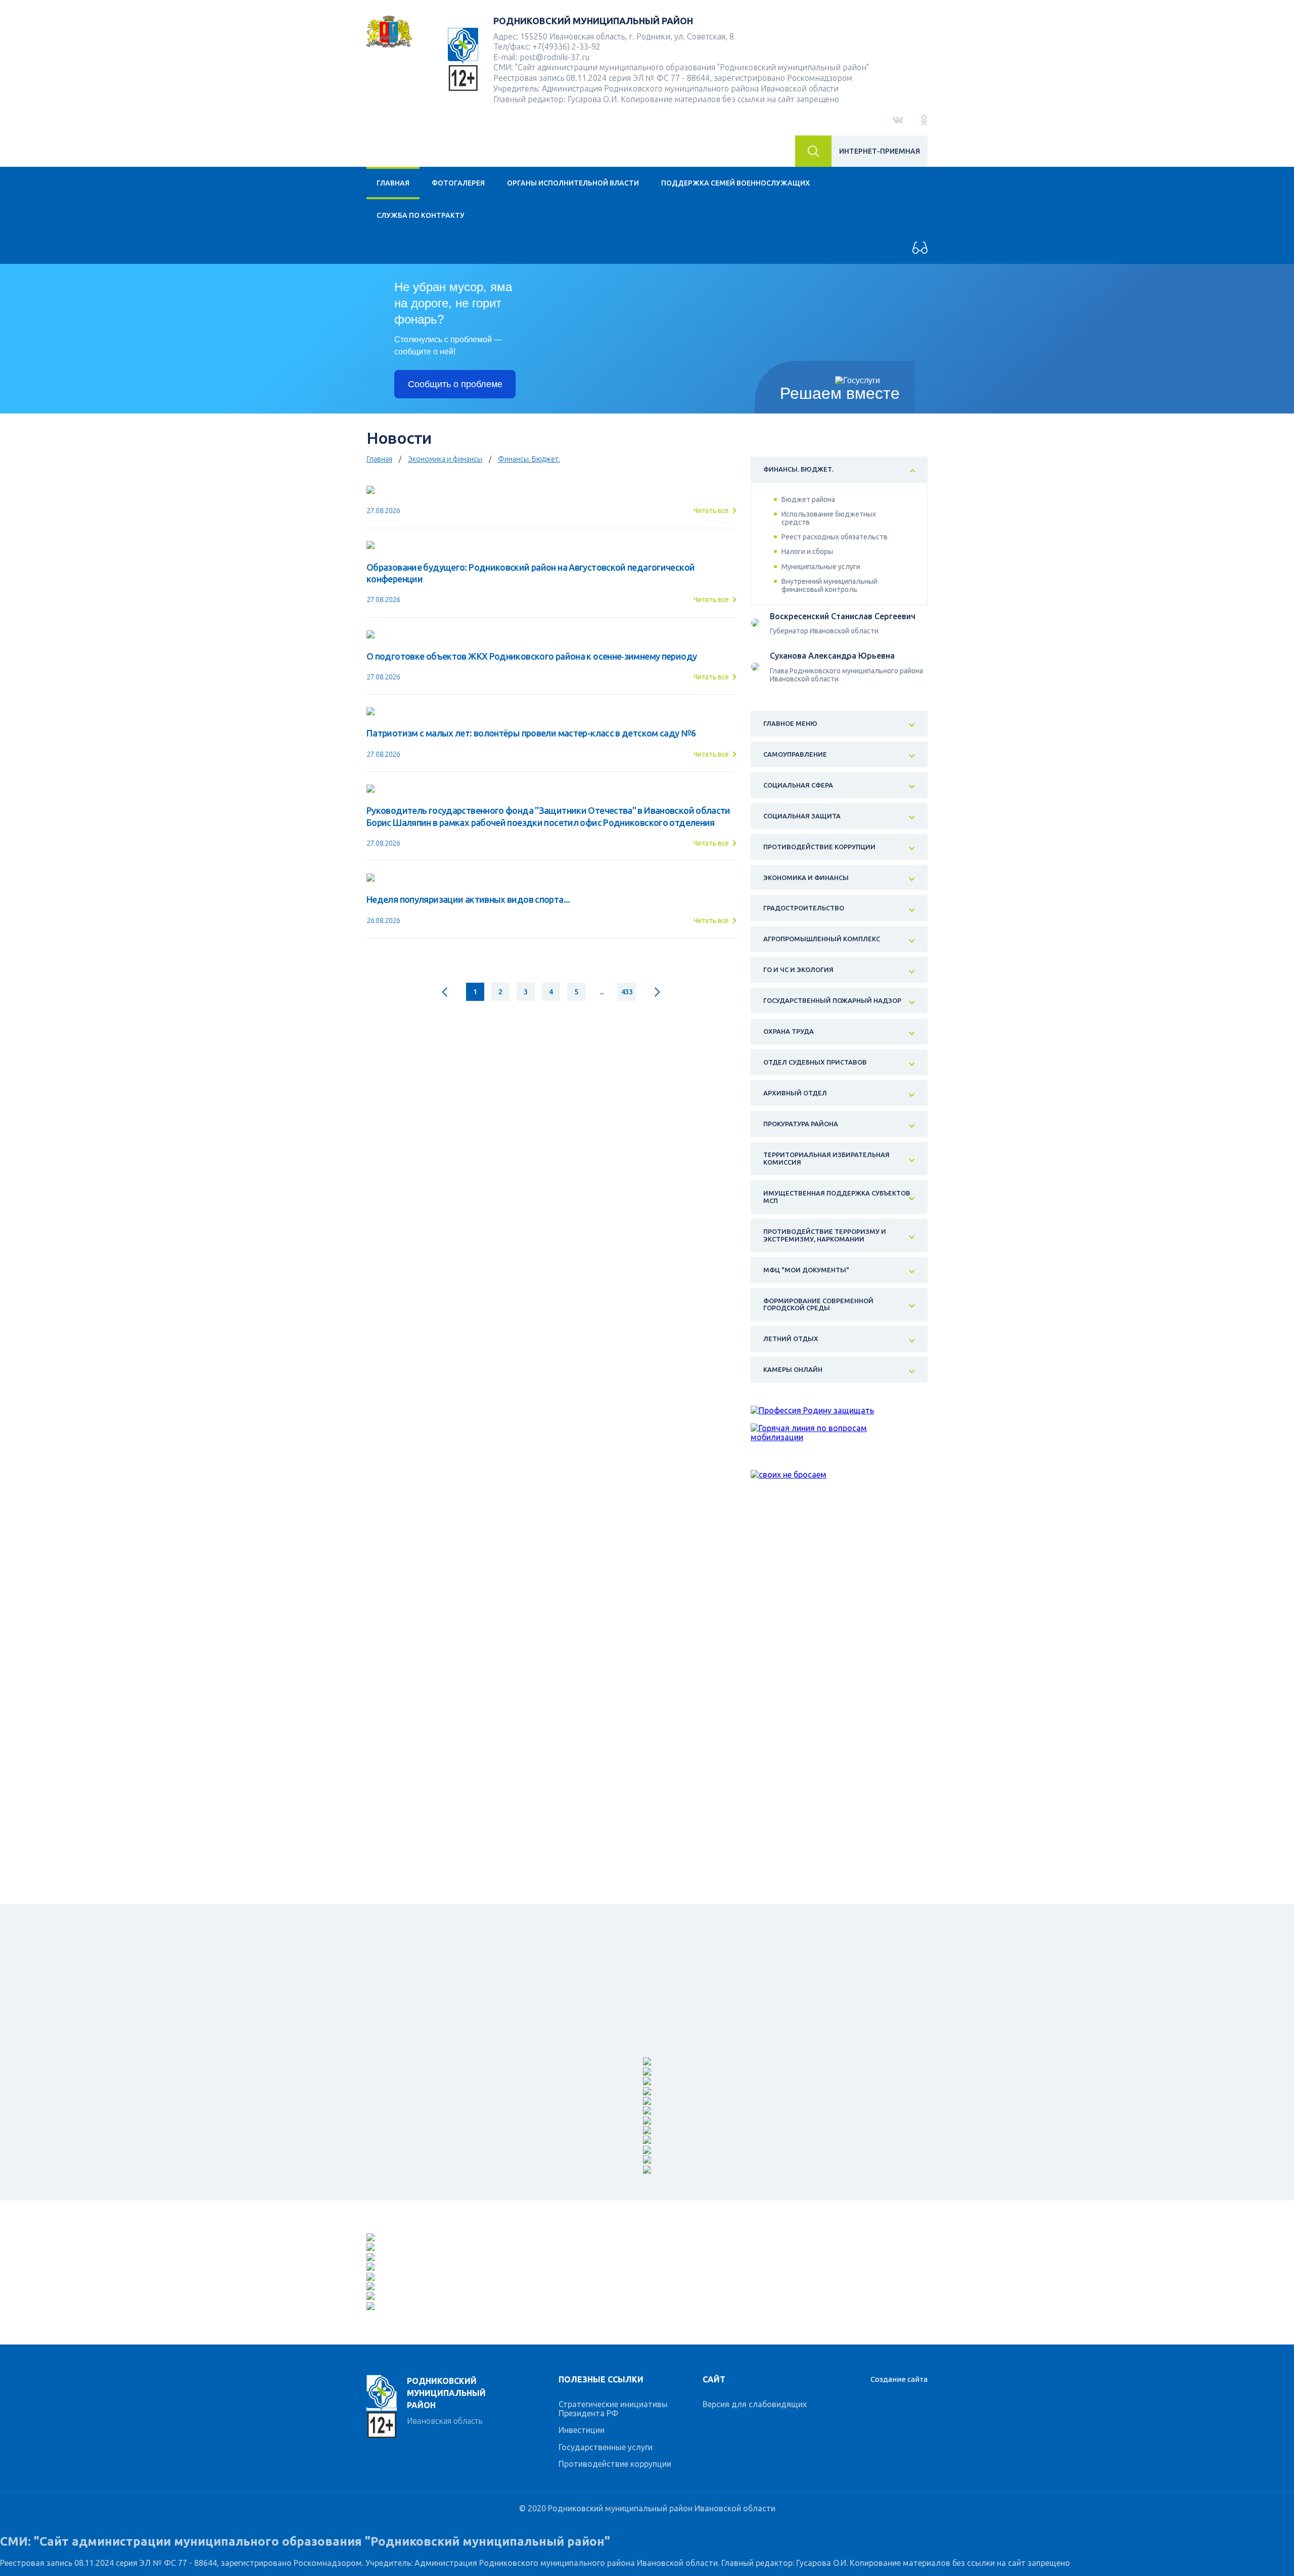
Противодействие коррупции (615, 2464)
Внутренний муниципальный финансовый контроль (829, 585)
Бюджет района (808, 499)
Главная (393, 183)
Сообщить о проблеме (455, 384)
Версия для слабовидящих (755, 2404)
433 (627, 992)
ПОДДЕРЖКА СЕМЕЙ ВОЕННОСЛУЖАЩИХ (735, 183)
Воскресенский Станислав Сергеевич (843, 616)
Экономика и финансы (445, 459)
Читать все (711, 511)
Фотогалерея (458, 183)
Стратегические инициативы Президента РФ (613, 2409)
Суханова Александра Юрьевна (832, 656)
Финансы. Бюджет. (529, 459)
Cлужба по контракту (421, 215)
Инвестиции (582, 2430)
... (602, 992)
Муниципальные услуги (821, 567)
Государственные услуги (606, 2447)
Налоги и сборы (807, 551)
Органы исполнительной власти (573, 183)
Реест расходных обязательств (835, 537)
